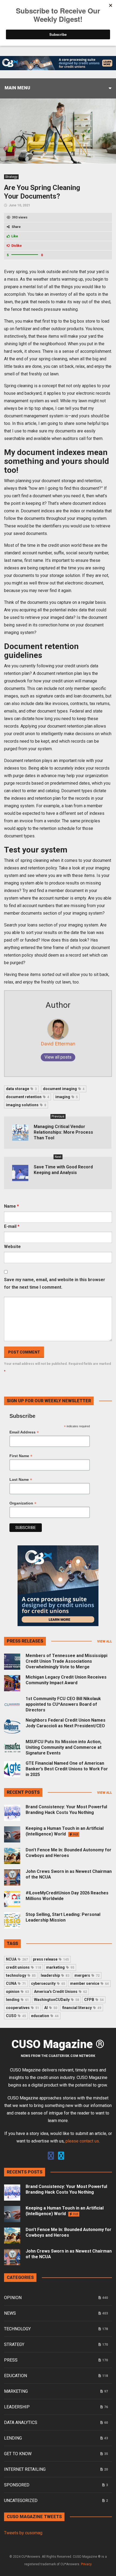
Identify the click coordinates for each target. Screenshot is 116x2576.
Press (11, 2360)
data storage (21, 1089)
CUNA (16, 1983)
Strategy (11, 177)
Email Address (24, 1432)
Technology (17, 2329)
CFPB (94, 2000)
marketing (60, 1967)
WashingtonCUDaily (57, 2000)
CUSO (16, 2016)
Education (16, 2376)
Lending (13, 2438)
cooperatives (23, 2008)
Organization (23, 1503)
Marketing (16, 2391)
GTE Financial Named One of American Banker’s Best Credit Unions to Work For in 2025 (67, 1769)
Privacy (86, 2564)
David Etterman (58, 1044)
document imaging (64, 1089)
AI (51, 2008)
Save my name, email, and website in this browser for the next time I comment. (55, 1283)
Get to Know (18, 2454)
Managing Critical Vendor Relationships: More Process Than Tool (63, 1132)
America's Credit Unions (60, 1992)
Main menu (17, 88)
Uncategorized (21, 2501)
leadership (55, 1975)
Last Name (21, 1480)
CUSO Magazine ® (58, 2044)
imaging (66, 1097)
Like (15, 236)
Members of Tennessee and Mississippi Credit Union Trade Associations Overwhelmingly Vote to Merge (66, 1661)
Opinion (13, 2298)
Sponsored (17, 2485)
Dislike (17, 246)
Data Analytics (21, 2422)
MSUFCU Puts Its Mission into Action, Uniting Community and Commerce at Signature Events (64, 1747)
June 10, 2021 (19, 205)
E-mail (12, 1226)
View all (105, 1641)
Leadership (17, 2407)
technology (21, 1975)
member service (89, 1983)
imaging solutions (26, 1105)
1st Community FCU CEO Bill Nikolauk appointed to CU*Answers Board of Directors (63, 1704)
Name (11, 1206)
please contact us (82, 2141)
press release (51, 1959)
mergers (87, 1975)
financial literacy (82, 2008)
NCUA (17, 1959)
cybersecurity (48, 1983)
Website (12, 1247)
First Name (21, 1456)
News (10, 2313)
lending (17, 2000)
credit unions (23, 1967)
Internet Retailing (25, 2469)
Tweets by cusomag (23, 2533)
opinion (17, 1992)
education (45, 2016)
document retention (28, 1097)
